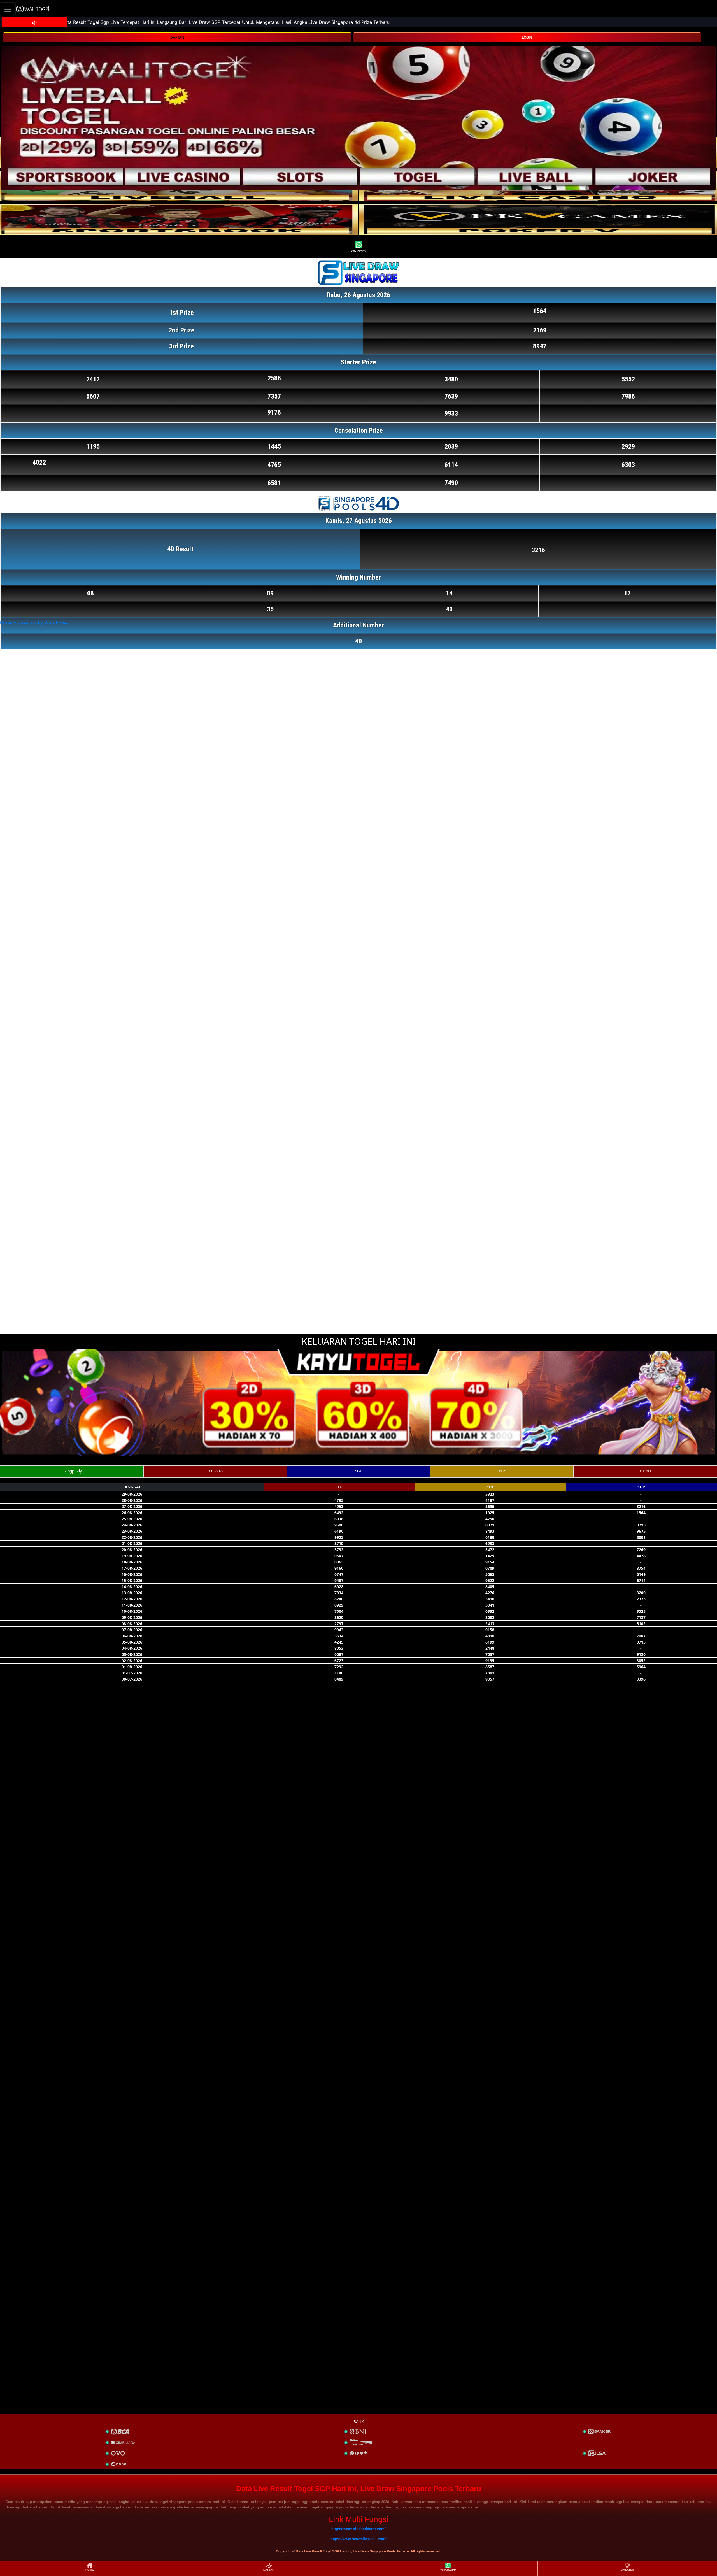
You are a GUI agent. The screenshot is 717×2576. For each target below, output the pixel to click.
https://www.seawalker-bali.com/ (358, 2539)
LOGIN (527, 38)
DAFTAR (177, 38)
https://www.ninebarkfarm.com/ (358, 2529)
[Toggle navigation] (8, 9)
